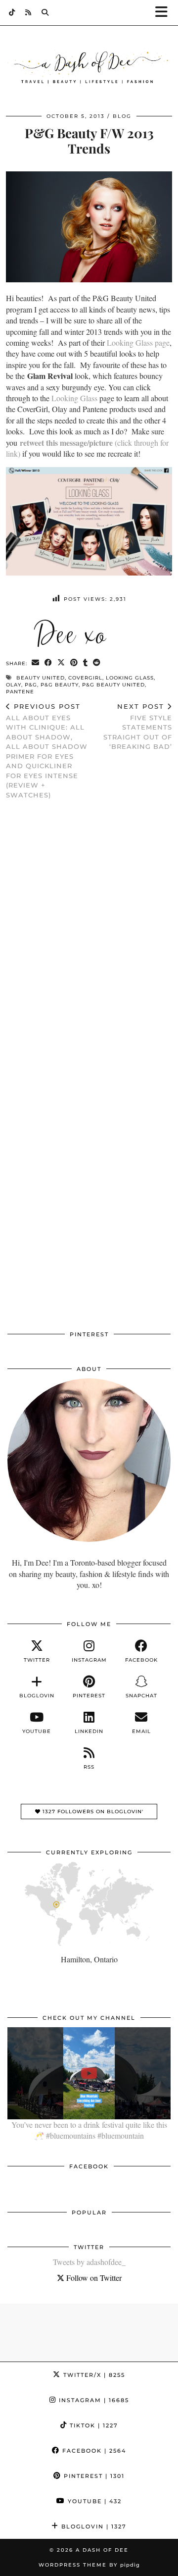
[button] (165, 13)
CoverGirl (85, 678)
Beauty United (41, 678)
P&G (31, 685)
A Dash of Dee (102, 2550)
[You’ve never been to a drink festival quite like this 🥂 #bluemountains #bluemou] (89, 2073)
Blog (122, 116)
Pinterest (93, 2476)
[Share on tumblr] (86, 663)
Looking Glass (74, 398)
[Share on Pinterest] (74, 663)
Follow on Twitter (93, 2278)
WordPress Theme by (89, 2565)
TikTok (93, 2425)
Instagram (93, 2400)
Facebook (93, 2451)
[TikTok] (12, 12)
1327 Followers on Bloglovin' (92, 1812)
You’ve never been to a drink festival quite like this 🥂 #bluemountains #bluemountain (89, 2130)
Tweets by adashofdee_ (89, 2262)
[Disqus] (89, 936)
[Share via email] (36, 663)
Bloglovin (93, 2526)
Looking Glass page (138, 342)
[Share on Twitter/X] (61, 663)
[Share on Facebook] (48, 663)
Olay (14, 685)
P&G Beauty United (113, 685)
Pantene (20, 692)
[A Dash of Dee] (89, 68)
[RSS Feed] (28, 12)
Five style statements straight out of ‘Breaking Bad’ (138, 726)
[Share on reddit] (97, 663)
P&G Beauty (60, 685)
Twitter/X (93, 2375)
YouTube (93, 2501)
